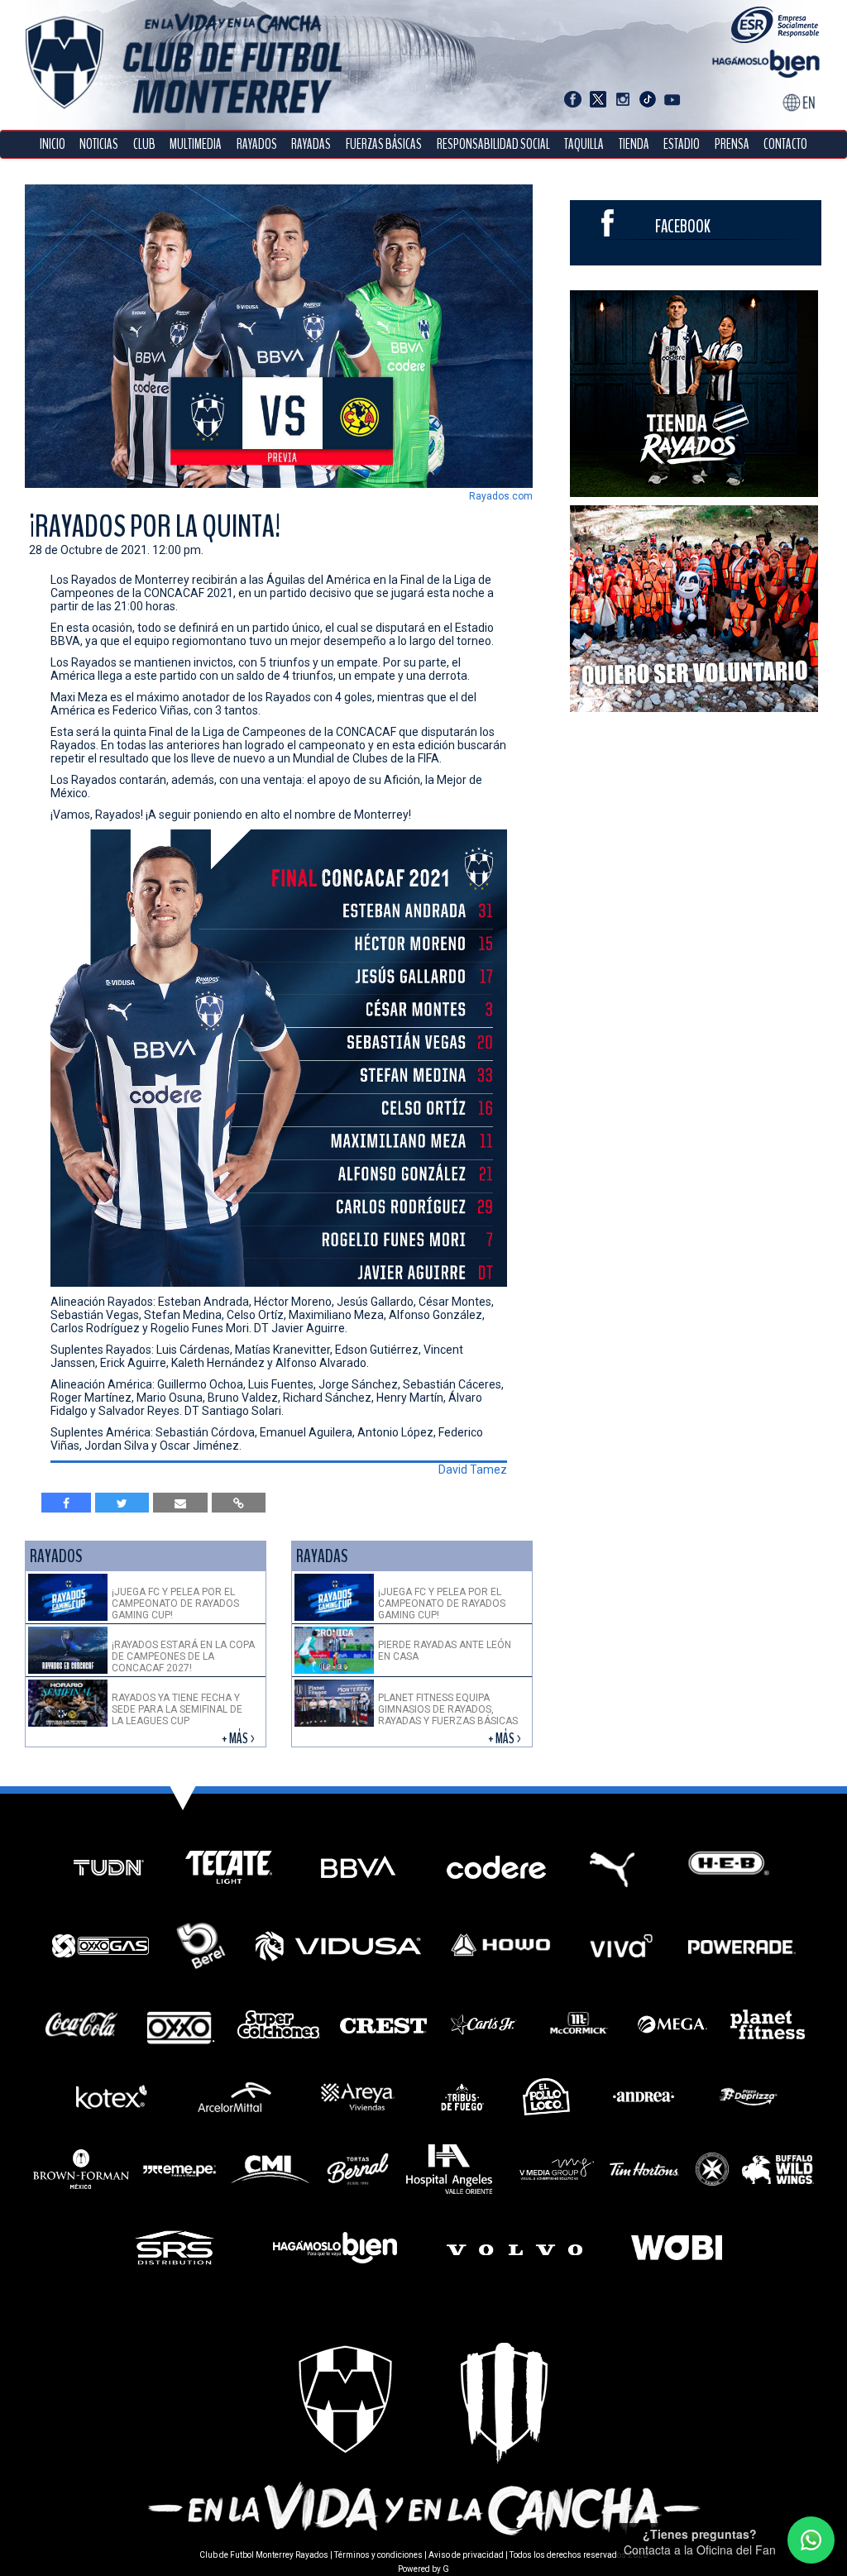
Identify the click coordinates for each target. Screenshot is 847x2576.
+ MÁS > (239, 1739)
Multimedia (196, 144)
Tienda (634, 144)
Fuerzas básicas (384, 144)
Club (144, 144)
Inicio (53, 144)
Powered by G (423, 2569)
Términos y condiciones (378, 2555)
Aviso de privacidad (466, 2555)
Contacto (785, 144)
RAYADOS (257, 144)
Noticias (99, 144)
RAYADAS (311, 144)
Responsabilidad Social (493, 144)
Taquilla (584, 144)
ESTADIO (682, 144)
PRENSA (732, 144)
